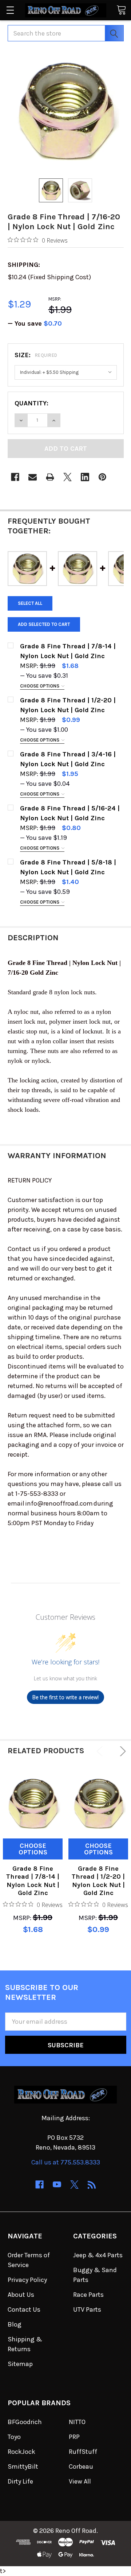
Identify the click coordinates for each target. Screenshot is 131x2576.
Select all (30, 603)
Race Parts (88, 2295)
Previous (101, 1751)
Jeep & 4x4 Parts (98, 2255)
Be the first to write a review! (65, 1697)
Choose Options (40, 686)
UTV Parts (87, 2309)
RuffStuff (83, 2452)
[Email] (33, 477)
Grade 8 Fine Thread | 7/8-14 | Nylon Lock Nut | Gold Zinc (33, 1881)
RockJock (21, 2452)
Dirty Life (20, 2481)
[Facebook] (15, 477)
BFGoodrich (25, 2422)
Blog (15, 2324)
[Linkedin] (85, 477)
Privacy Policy (27, 2280)
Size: (36, 355)
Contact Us (24, 2309)
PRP (74, 2437)
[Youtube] (57, 2185)
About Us (21, 2295)
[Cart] (121, 10)
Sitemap (20, 2364)
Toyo (14, 2437)
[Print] (50, 477)
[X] (68, 477)
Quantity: (31, 403)
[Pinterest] (102, 477)
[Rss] (92, 2185)
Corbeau (81, 2466)
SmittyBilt (23, 2466)
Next (121, 1751)
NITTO (77, 2422)
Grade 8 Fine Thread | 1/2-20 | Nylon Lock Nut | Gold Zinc (98, 1881)
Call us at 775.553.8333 (66, 2162)
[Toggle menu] (10, 10)
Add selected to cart (44, 624)
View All (80, 2481)
